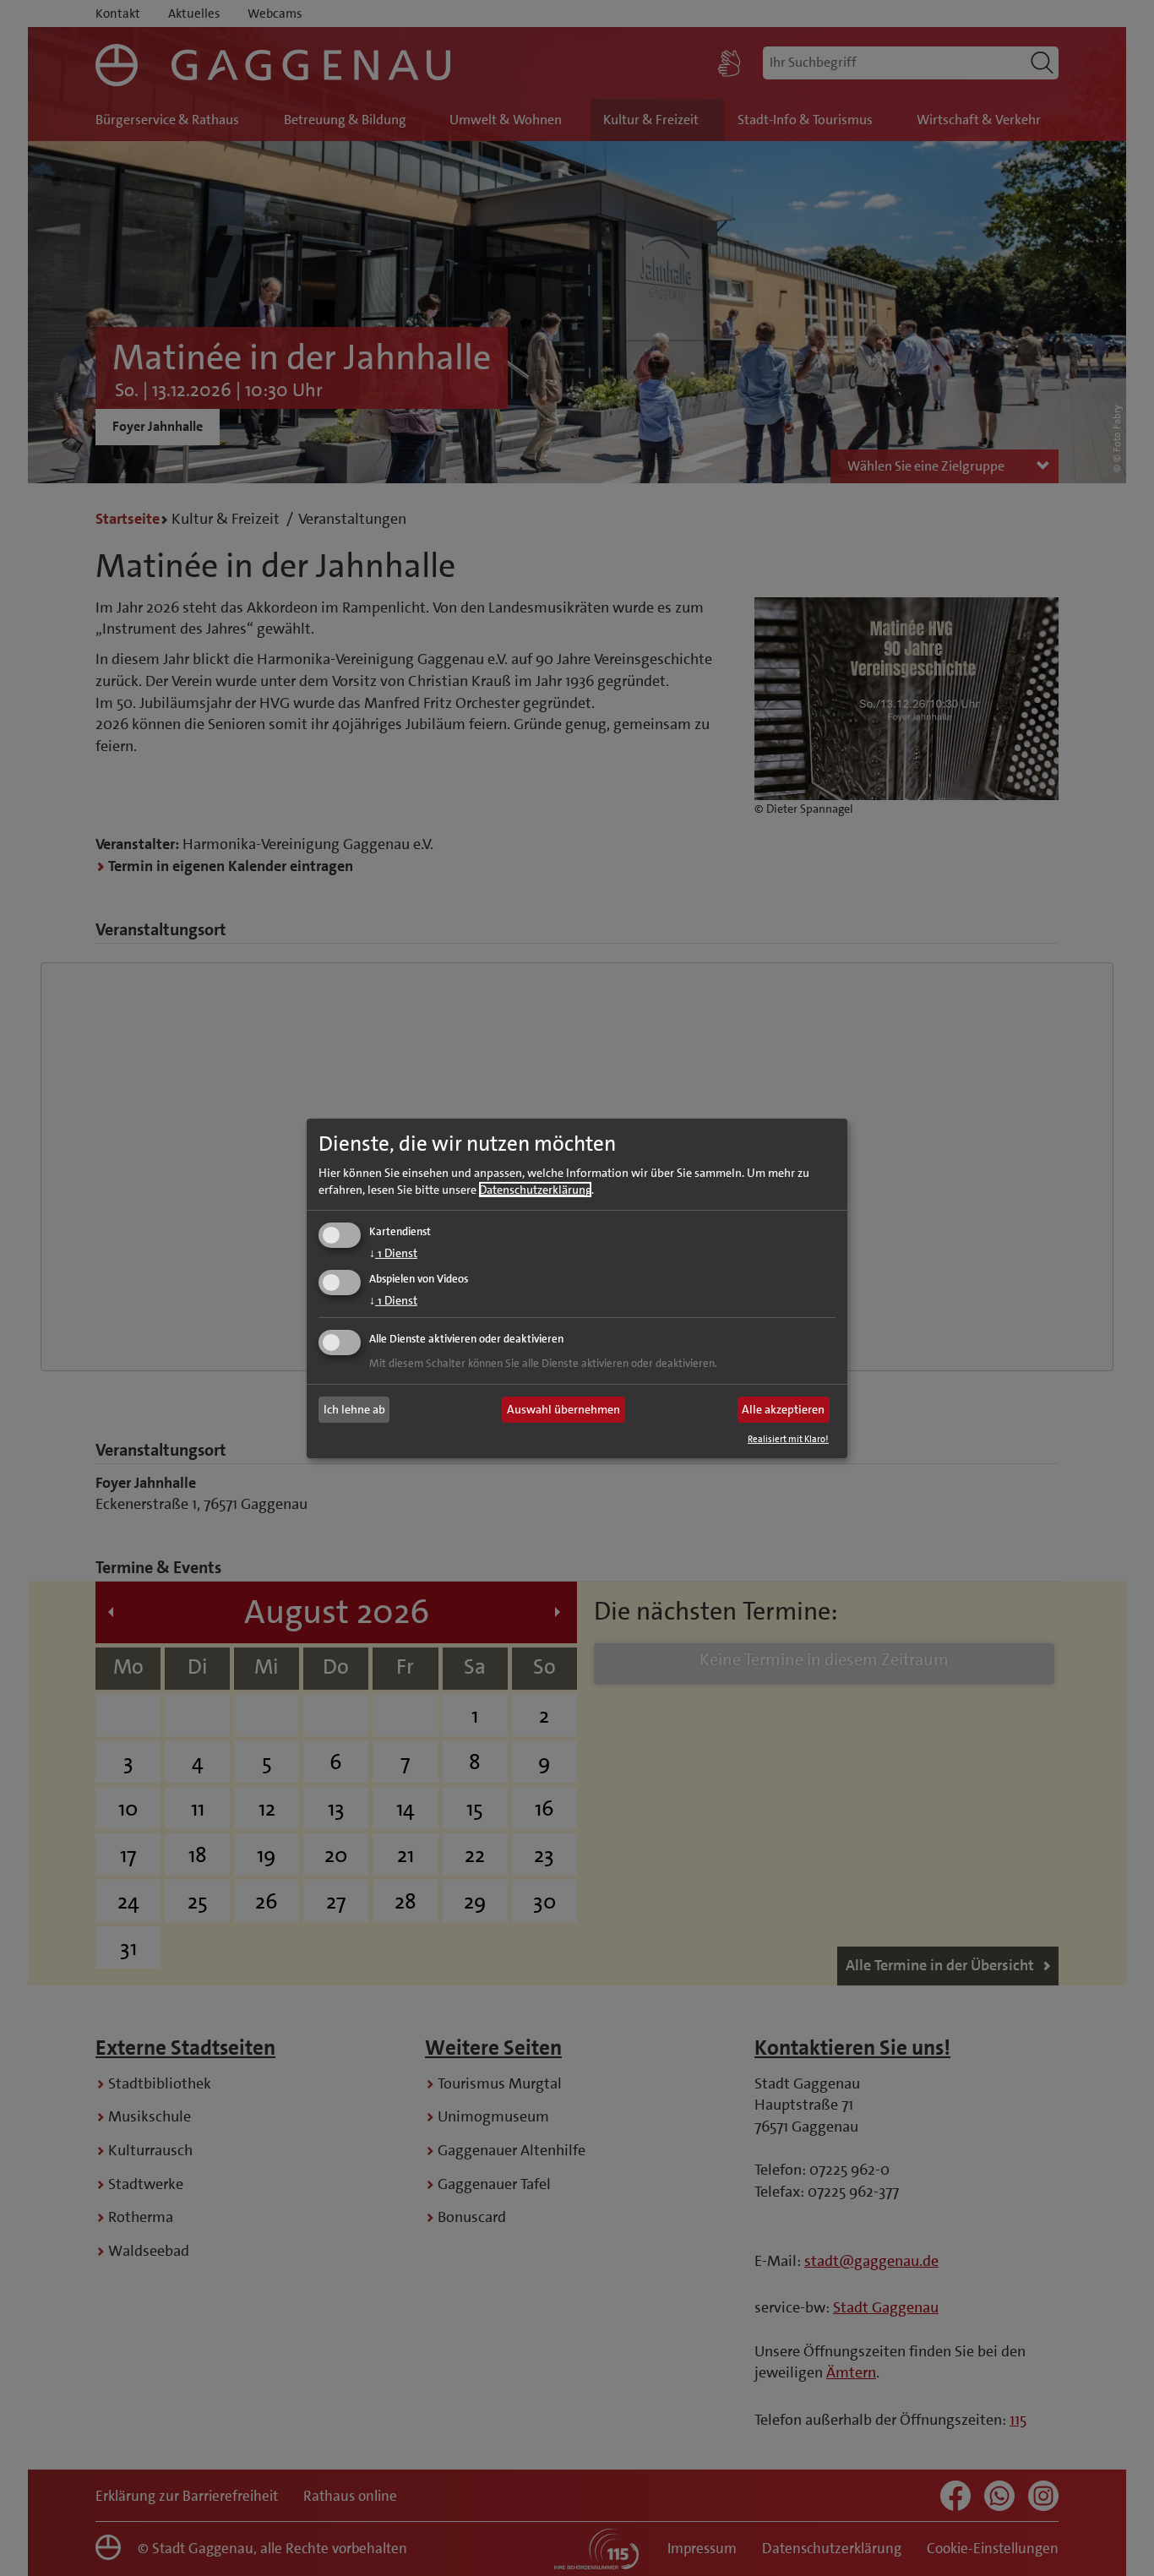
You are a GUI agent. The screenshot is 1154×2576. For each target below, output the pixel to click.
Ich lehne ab (354, 1409)
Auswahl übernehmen (563, 1409)
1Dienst (393, 1253)
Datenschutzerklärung (535, 1190)
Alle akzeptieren (783, 1409)
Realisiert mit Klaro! (788, 1439)
